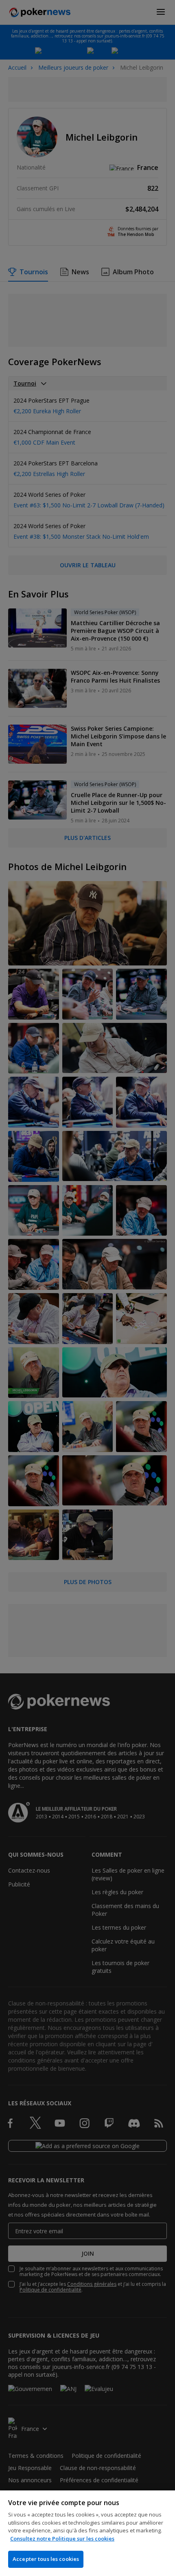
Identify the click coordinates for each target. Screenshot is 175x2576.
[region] (87, 2533)
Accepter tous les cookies (46, 2559)
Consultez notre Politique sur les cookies (62, 2539)
